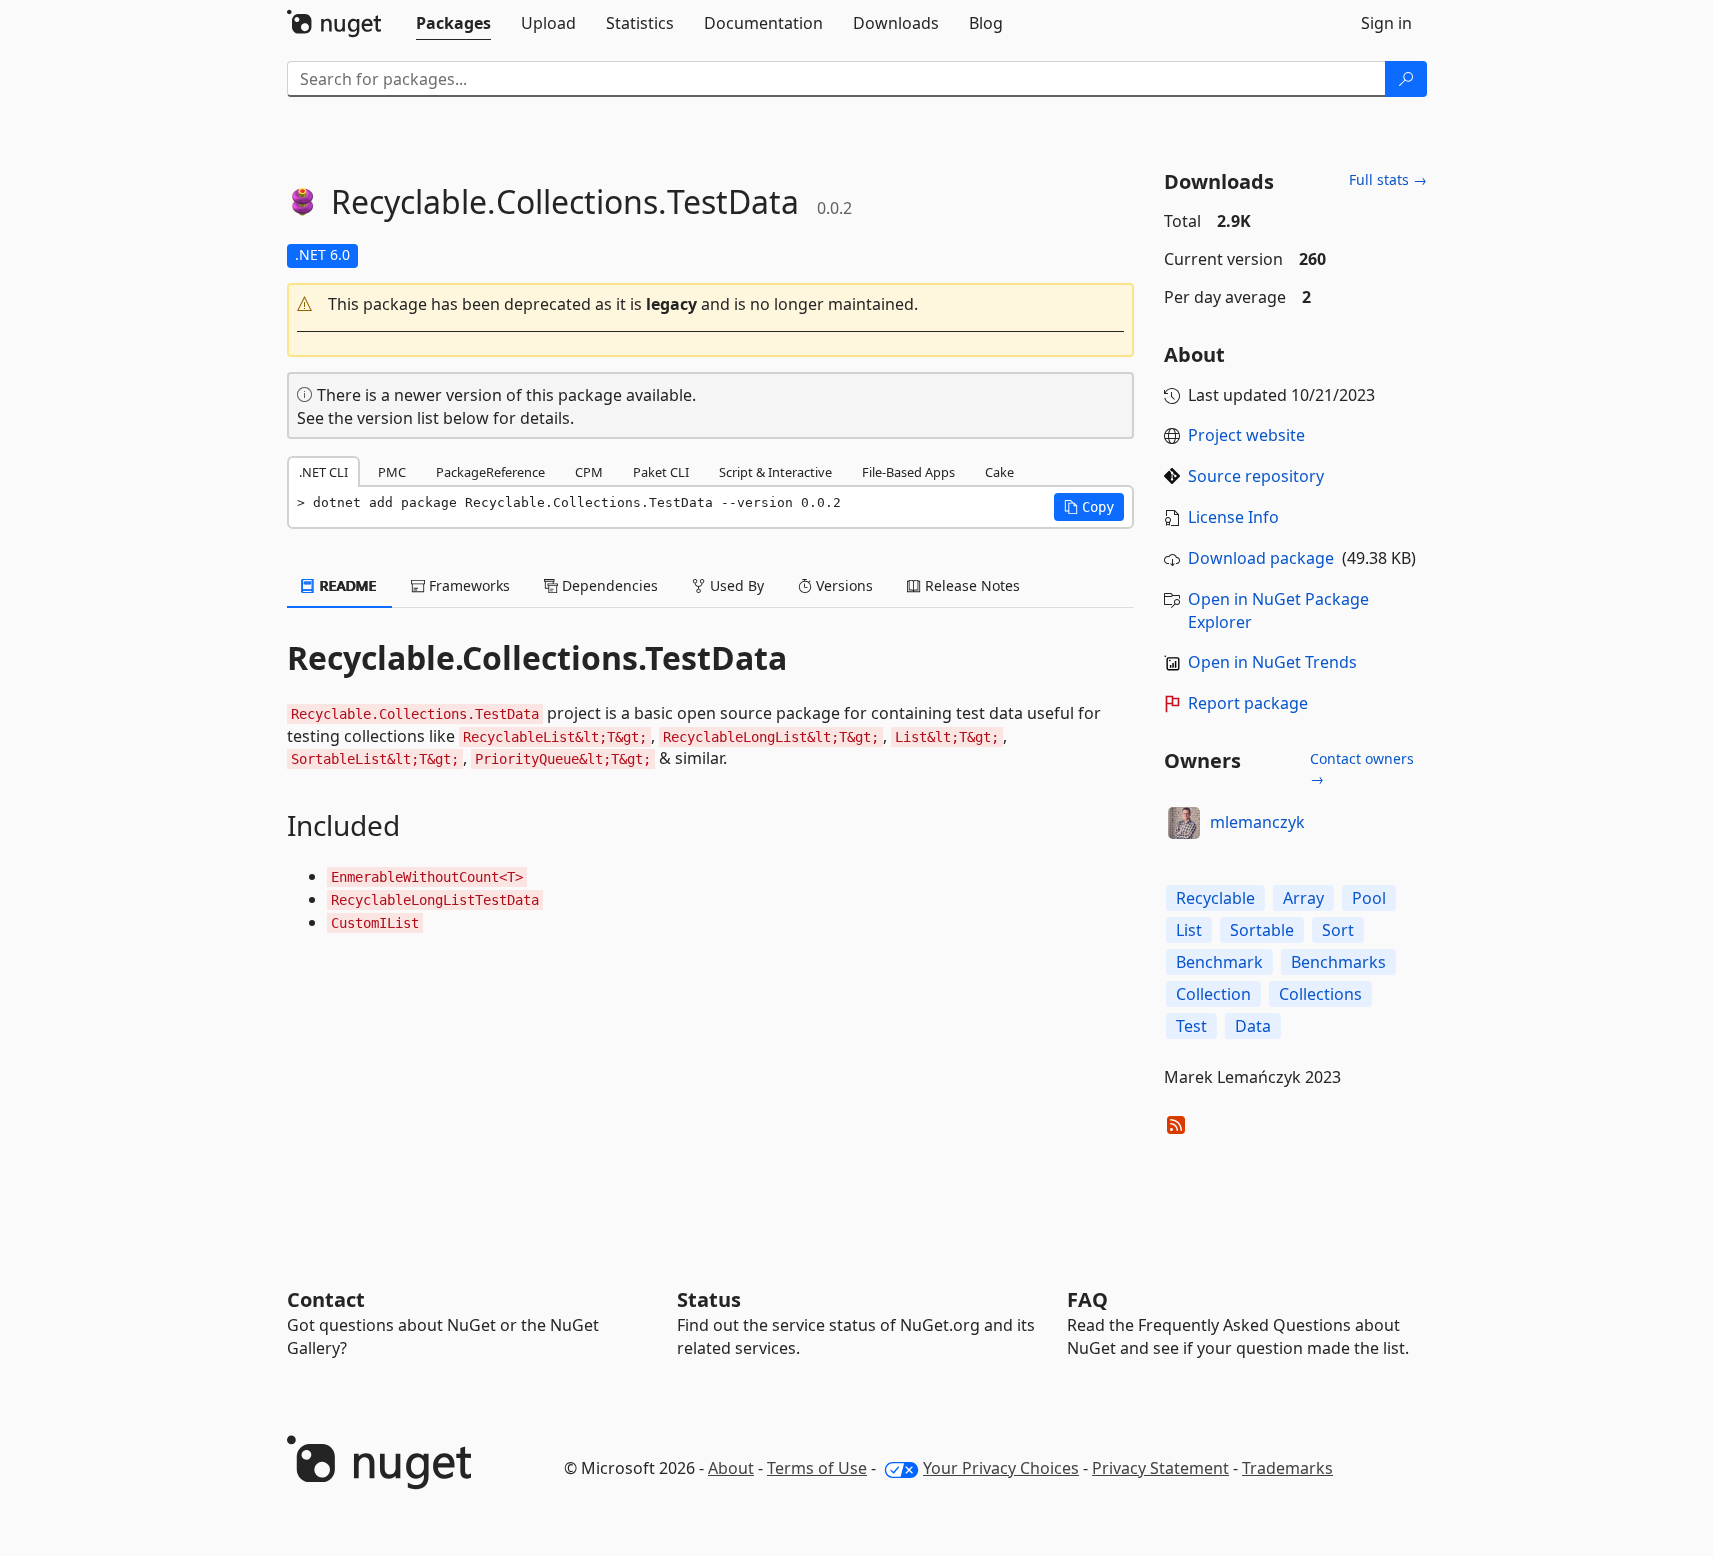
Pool (1369, 898)
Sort (1338, 930)
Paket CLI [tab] (661, 472)
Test (1191, 1026)
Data (1253, 1026)
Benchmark (1219, 962)
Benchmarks (1338, 962)
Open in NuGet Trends (1272, 662)
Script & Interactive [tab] (775, 472)
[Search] (1406, 79)
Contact (326, 1299)
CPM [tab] (589, 472)
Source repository (1256, 476)
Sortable (1262, 930)
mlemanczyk (1257, 822)
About (731, 1468)
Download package (1261, 558)
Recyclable (1215, 898)
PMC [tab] (392, 472)
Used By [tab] (735, 585)
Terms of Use (817, 1468)
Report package (1248, 703)
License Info (1233, 517)
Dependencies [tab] (608, 585)
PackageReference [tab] (490, 472)
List (1189, 930)
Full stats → (1388, 179)
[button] (711, 304)
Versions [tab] (842, 585)
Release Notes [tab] (970, 585)
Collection (1213, 994)
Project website (1246, 435)
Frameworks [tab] (467, 585)
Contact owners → (1362, 768)
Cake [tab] (999, 472)
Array (1303, 898)
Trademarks (1287, 1468)
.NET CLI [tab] (323, 472)
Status (709, 1299)
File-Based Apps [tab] (908, 472)
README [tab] (346, 585)
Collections (1320, 994)
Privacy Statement (1160, 1468)
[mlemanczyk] (1184, 823)
